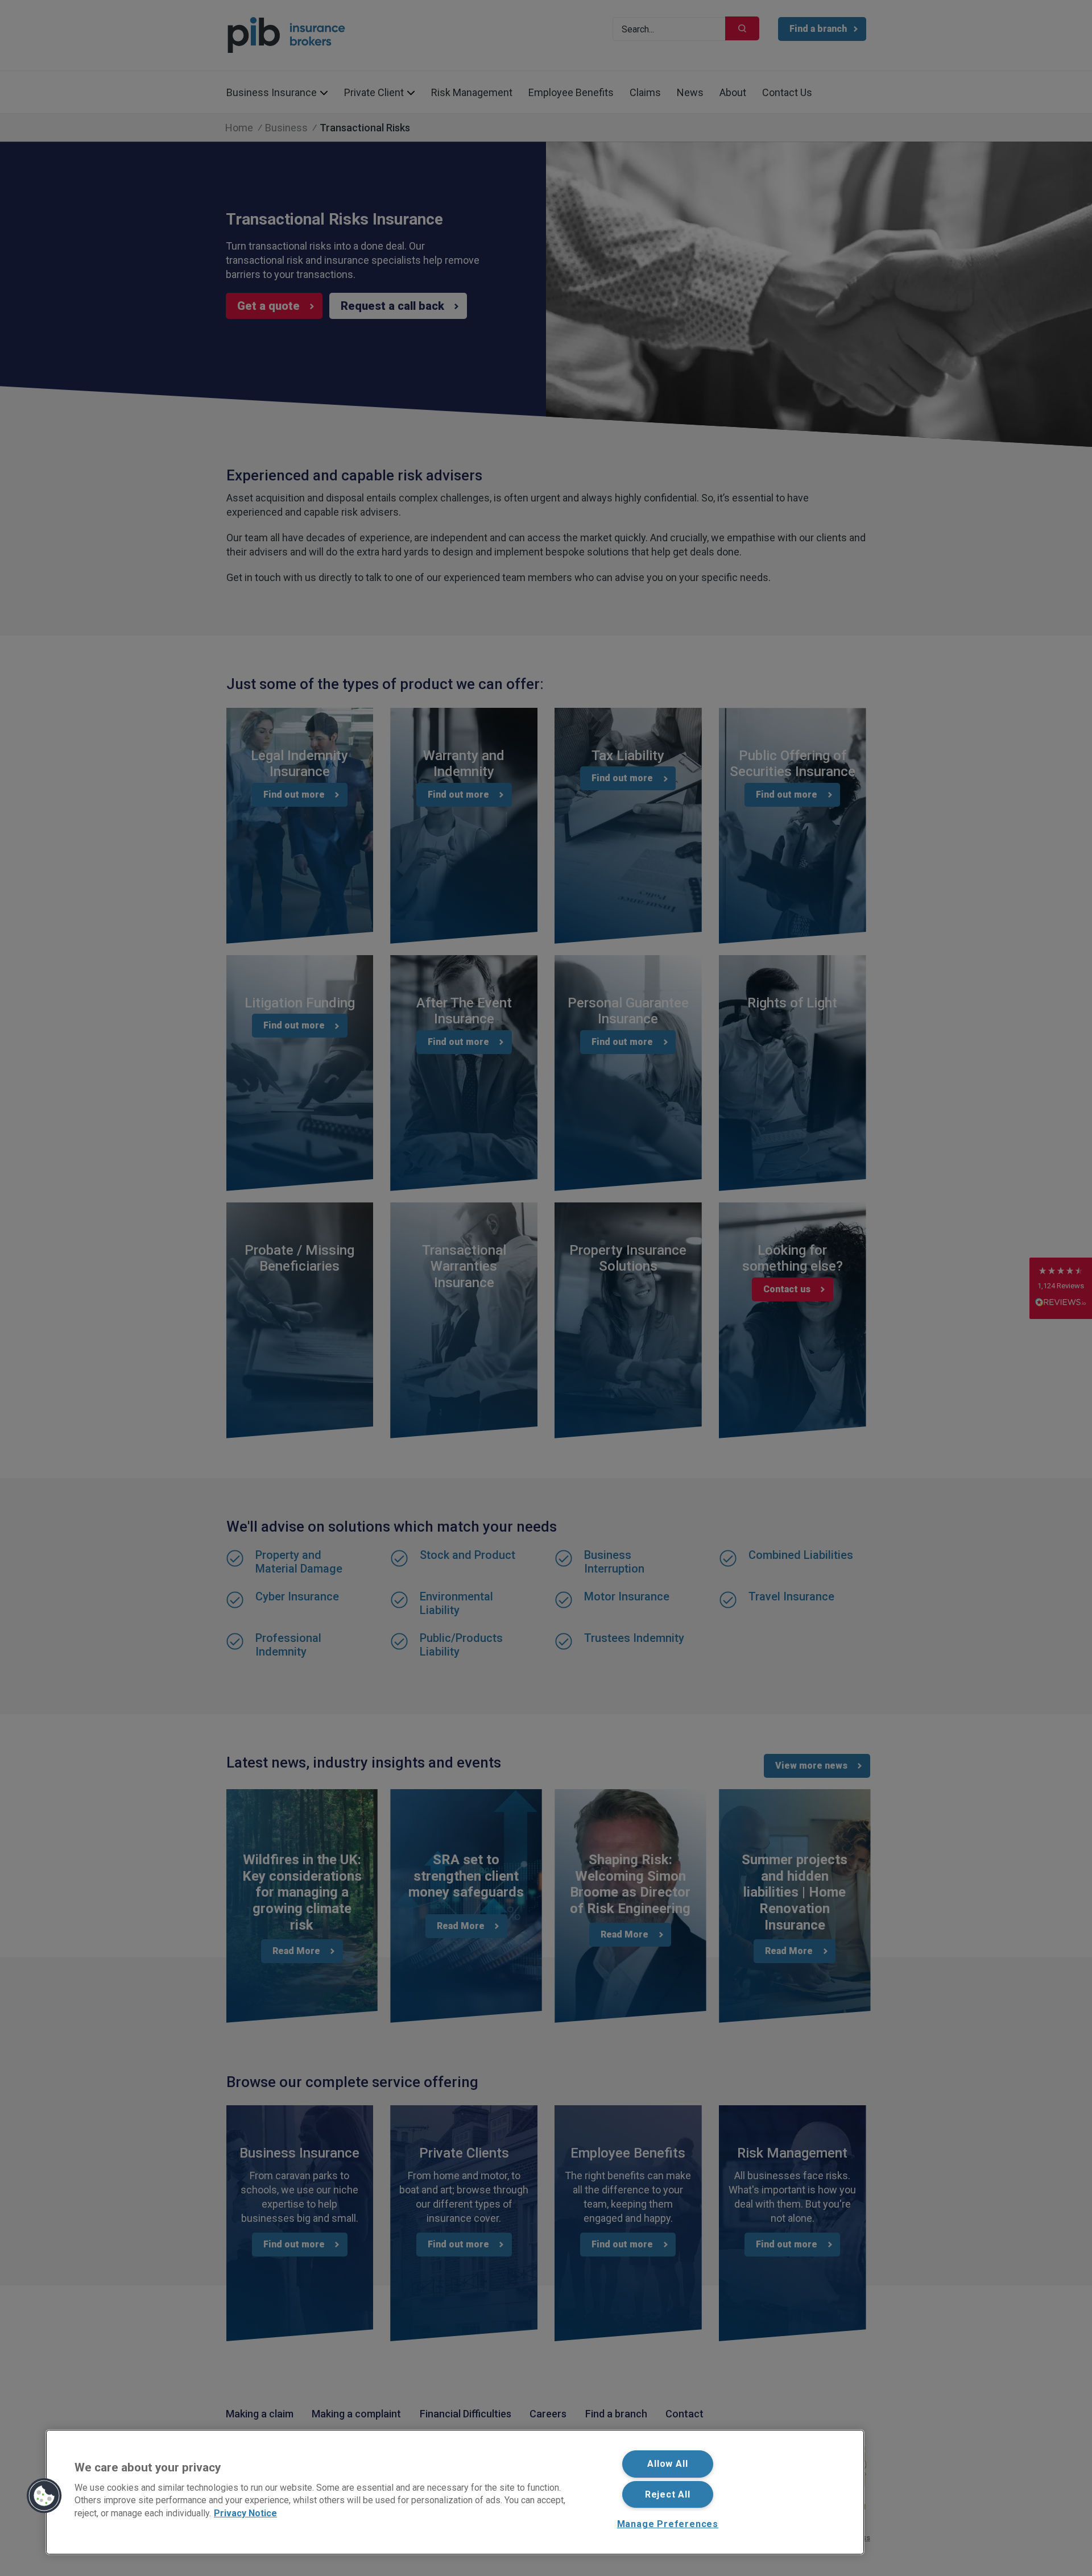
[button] (44, 2496)
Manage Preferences (668, 2524)
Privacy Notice (245, 2513)
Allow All (667, 2464)
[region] (455, 2492)
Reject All (668, 2494)
